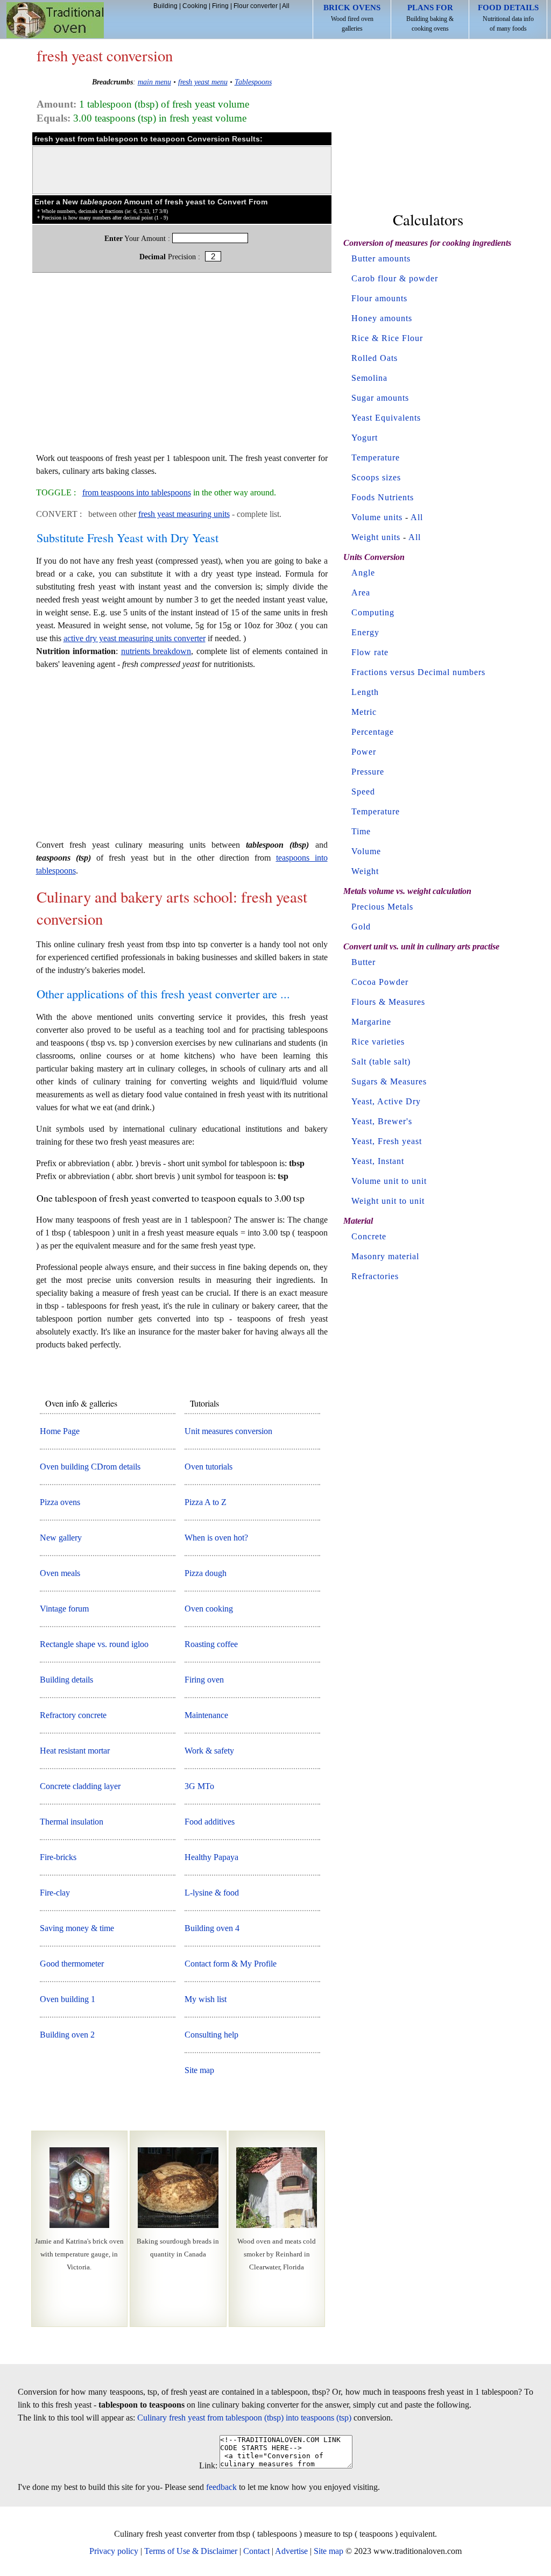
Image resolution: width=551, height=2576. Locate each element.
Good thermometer (72, 1964)
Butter (363, 962)
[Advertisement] (182, 368)
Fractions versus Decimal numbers (418, 672)
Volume (366, 851)
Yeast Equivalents (386, 418)
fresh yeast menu (203, 82)
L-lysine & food (212, 1893)
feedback (221, 2487)
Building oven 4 (212, 1928)
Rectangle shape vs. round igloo (94, 1644)
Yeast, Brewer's (382, 1121)
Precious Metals (382, 907)
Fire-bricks (58, 1857)
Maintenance (206, 1715)
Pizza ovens (60, 1502)
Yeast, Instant (378, 1161)
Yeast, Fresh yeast (387, 1141)
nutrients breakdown (156, 651)
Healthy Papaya (211, 1857)
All (286, 6)
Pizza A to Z (206, 1502)
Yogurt (365, 438)
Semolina (369, 378)
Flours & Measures (388, 1002)
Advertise (291, 2551)
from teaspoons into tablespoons (137, 492)
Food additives (210, 1822)
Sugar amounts (380, 398)
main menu (154, 82)
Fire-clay (55, 1893)
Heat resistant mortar (75, 1751)
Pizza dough (206, 1573)
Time (361, 831)
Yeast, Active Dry (386, 1101)
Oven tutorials (209, 1467)
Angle (363, 573)
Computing (373, 612)
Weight (365, 871)
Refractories (375, 1276)
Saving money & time (77, 1928)
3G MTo (199, 1786)
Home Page (60, 1431)
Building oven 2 (67, 2035)
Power (364, 752)
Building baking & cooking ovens (430, 18)
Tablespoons (253, 82)
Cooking (195, 6)
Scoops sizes (376, 477)
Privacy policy (114, 2551)
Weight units (376, 537)
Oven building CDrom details (90, 1467)
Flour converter (256, 6)
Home (55, 20)
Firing (220, 6)
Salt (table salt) (381, 1062)
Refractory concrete (73, 1715)
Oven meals (60, 1573)
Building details (66, 1680)
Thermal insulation (72, 1822)
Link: (208, 2465)
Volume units (377, 517)
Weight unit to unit (388, 1201)
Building (165, 6)
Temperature (376, 457)
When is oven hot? (216, 1538)
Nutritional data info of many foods (508, 18)
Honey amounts (382, 318)
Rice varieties (378, 1042)
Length (365, 692)
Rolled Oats (375, 358)
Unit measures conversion (228, 1431)
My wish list (206, 1999)
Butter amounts (381, 258)
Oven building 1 (68, 1999)
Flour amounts (379, 298)
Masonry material (385, 1256)
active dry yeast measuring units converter (135, 638)
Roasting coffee (211, 1644)
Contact (256, 2551)
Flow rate (370, 652)
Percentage (373, 732)
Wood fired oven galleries (352, 18)
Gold (361, 927)
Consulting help (211, 2035)
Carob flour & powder (395, 278)
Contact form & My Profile (231, 1964)
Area (361, 592)
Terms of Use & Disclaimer (191, 2551)
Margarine (371, 1022)
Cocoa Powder (380, 982)
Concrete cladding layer (80, 1786)
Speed (363, 792)
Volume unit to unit (389, 1181)
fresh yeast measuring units (184, 514)
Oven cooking (209, 1609)
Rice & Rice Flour (387, 338)
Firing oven (204, 1680)
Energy (365, 632)
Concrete (369, 1236)
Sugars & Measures (389, 1081)
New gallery (61, 1538)
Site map (199, 2070)
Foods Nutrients (383, 497)
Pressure (368, 772)
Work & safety (209, 1751)
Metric (364, 712)
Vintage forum (64, 1609)
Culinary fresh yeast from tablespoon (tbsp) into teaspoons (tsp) (244, 2418)
